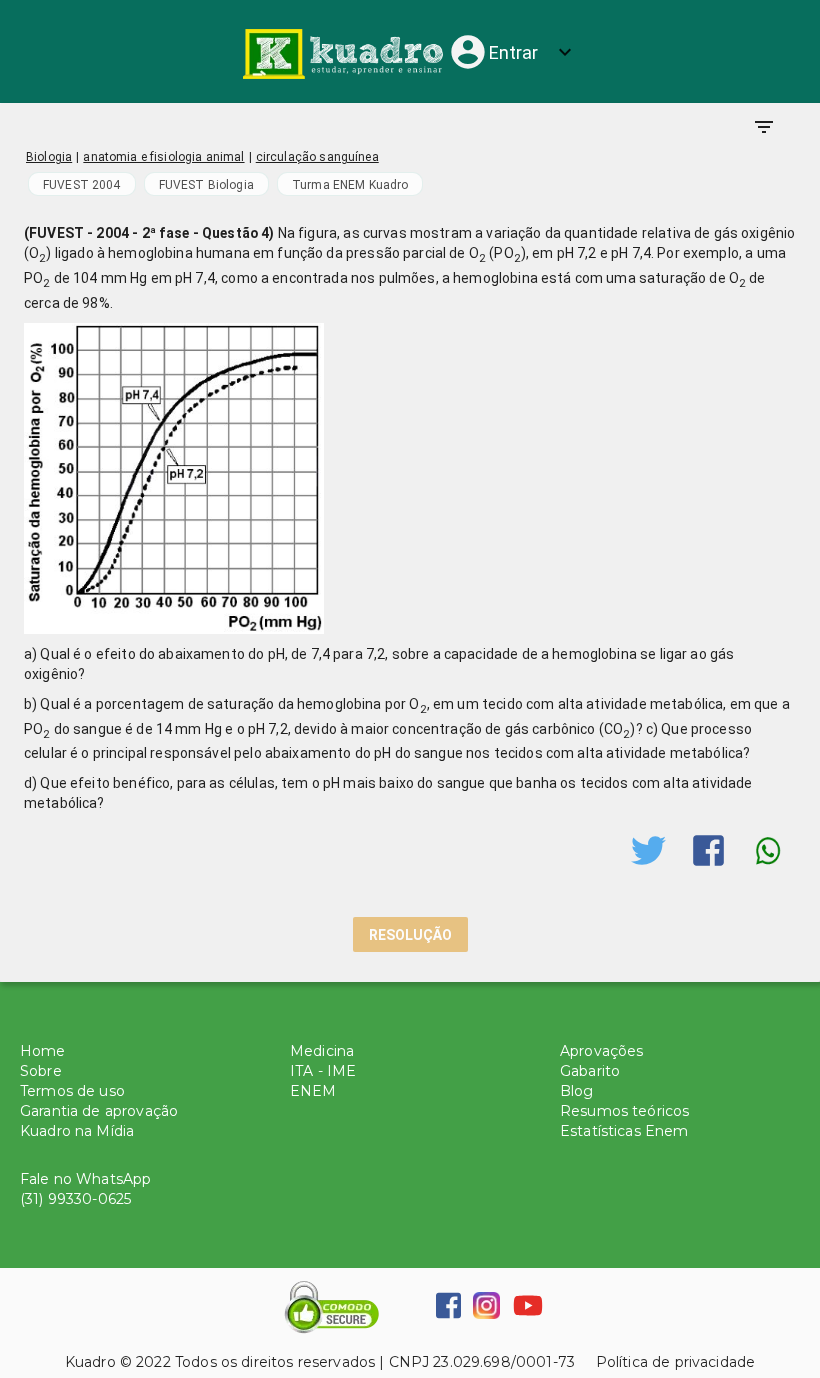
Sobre (41, 1071)
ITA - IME (323, 1071)
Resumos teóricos (624, 1111)
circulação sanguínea (317, 157)
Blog (577, 1091)
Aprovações (602, 1051)
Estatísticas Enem (624, 1131)
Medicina (322, 1051)
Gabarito (590, 1071)
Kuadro (90, 1362)
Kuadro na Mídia (77, 1131)
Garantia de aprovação (99, 1111)
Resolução (410, 935)
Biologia (49, 157)
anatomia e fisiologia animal (163, 157)
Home (43, 1051)
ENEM (313, 1091)
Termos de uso (72, 1091)
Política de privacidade (665, 1362)
